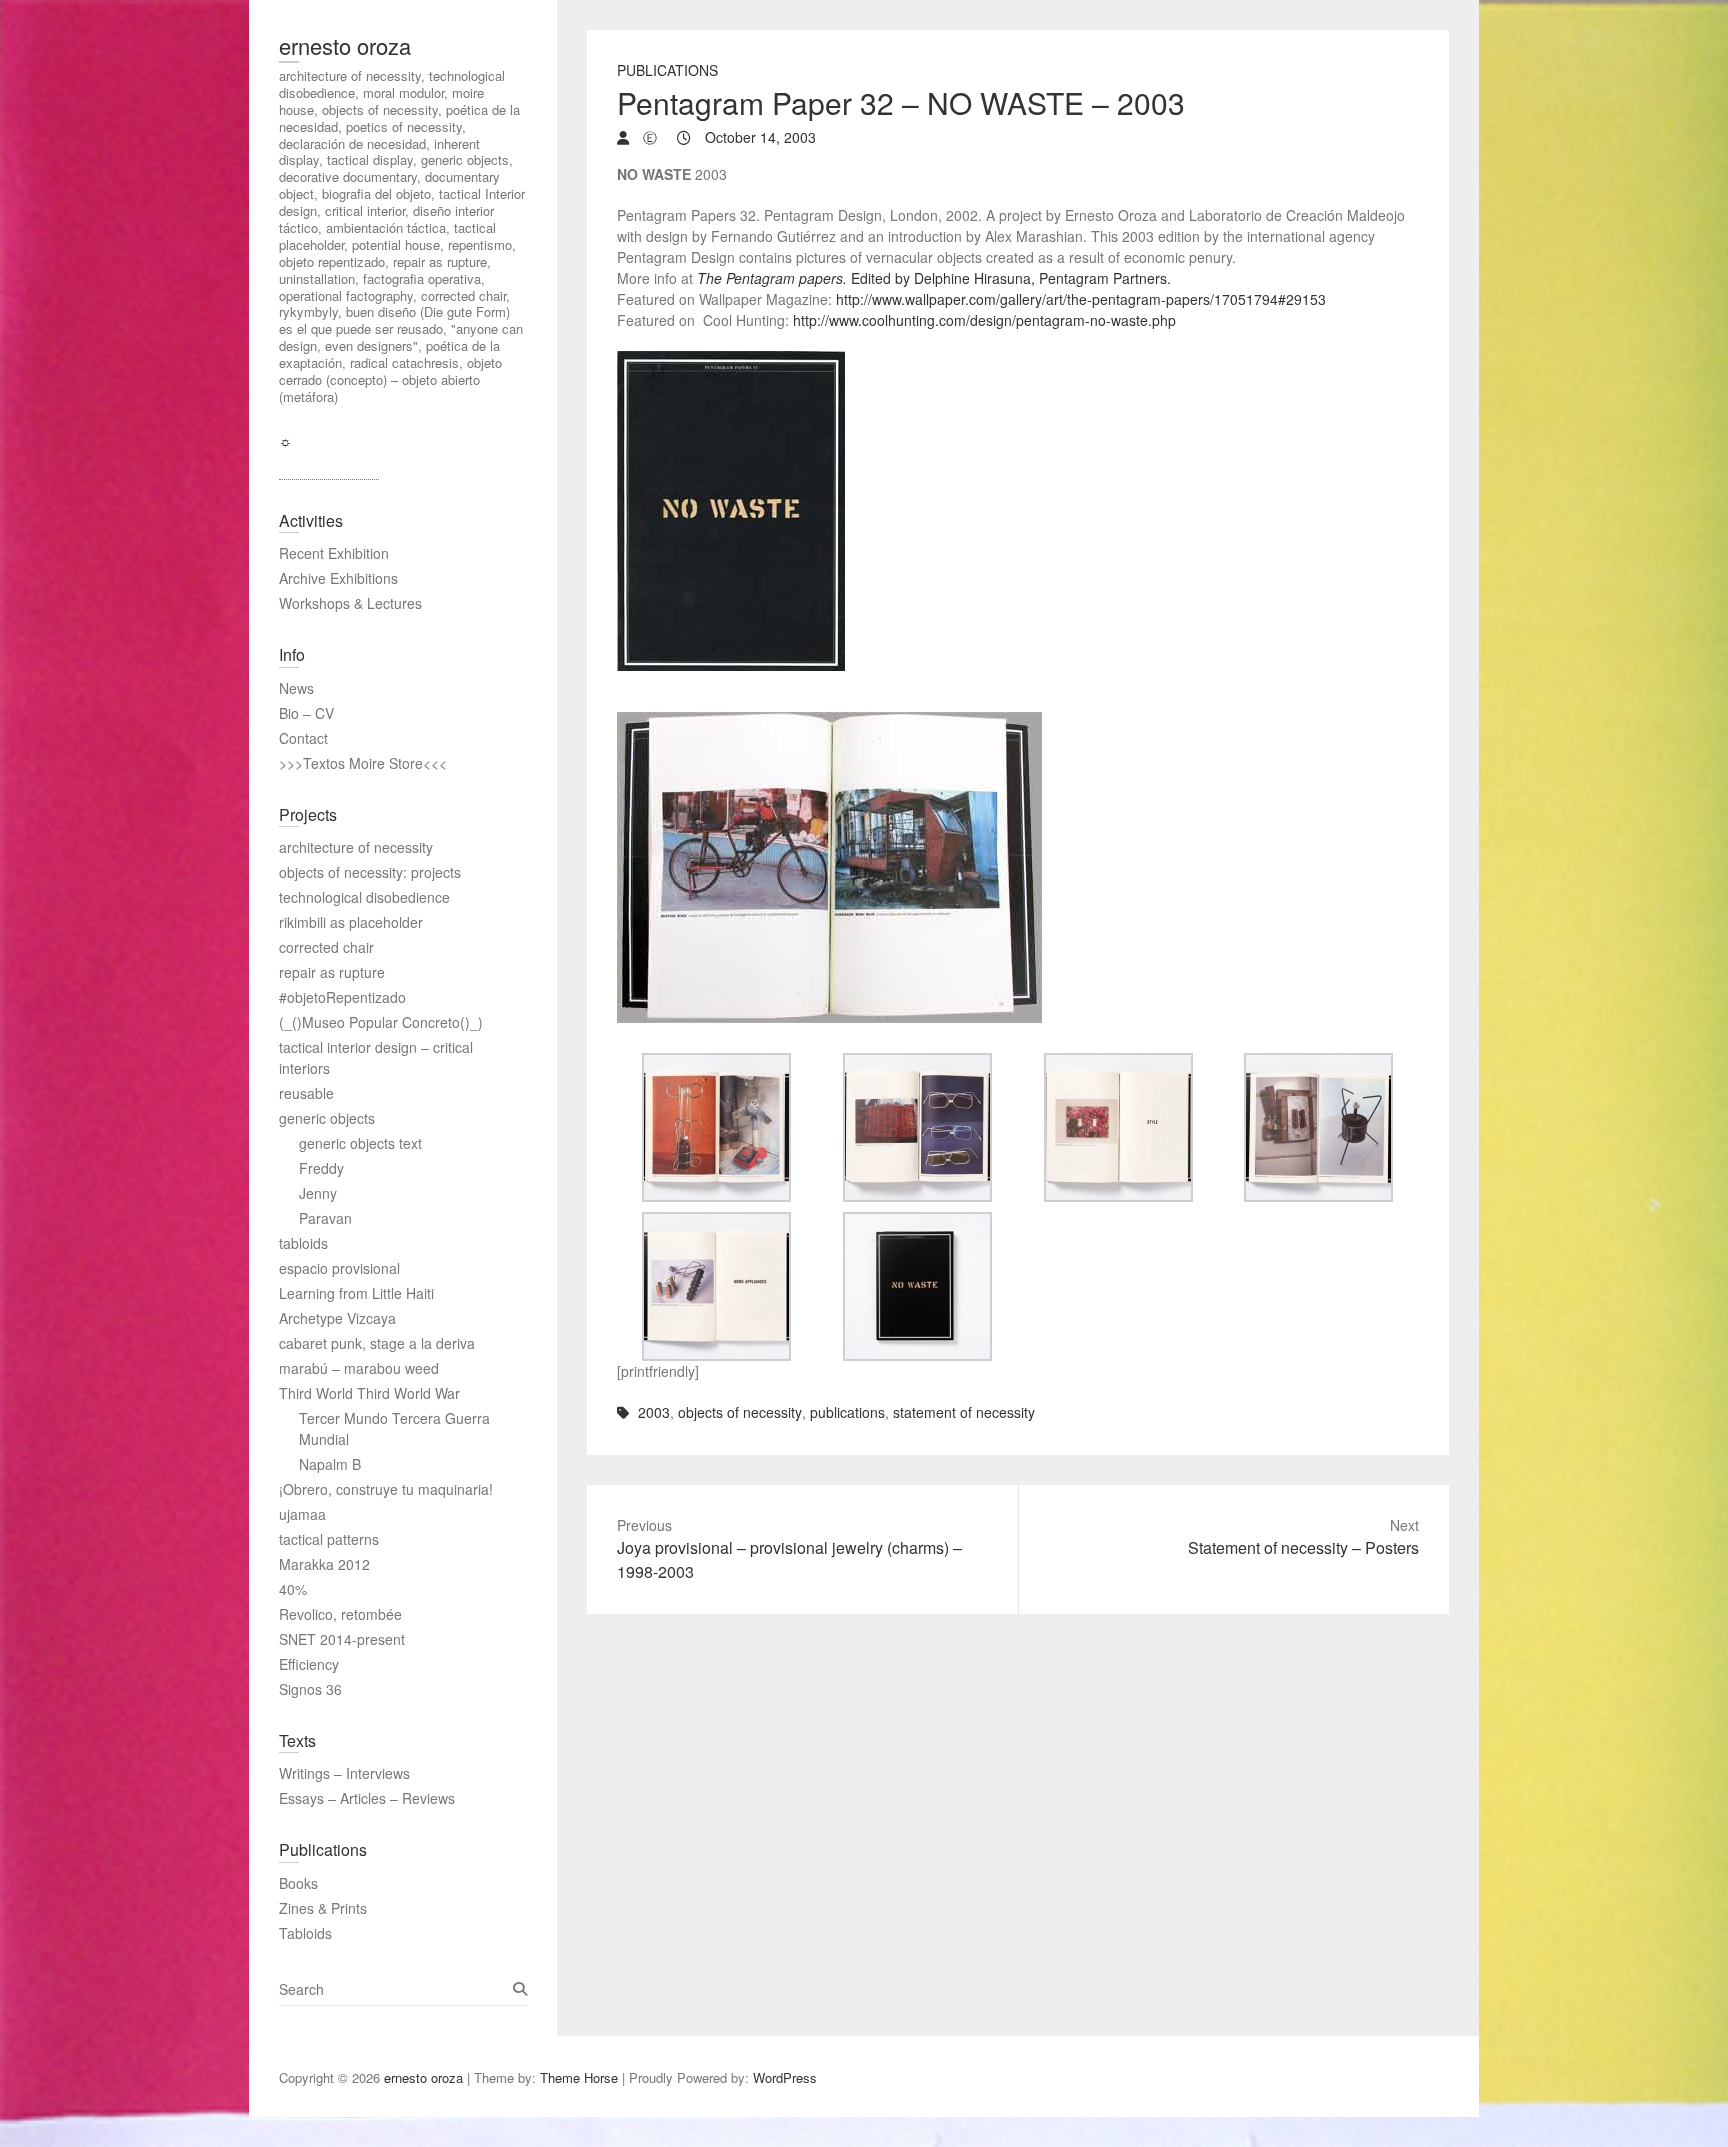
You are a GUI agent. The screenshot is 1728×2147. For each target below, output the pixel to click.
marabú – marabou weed (359, 1368)
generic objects (327, 1118)
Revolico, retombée (340, 1614)
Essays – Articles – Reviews (367, 1798)
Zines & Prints (323, 1908)
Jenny (318, 1193)
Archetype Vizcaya (337, 1318)
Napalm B (330, 1464)
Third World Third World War (369, 1393)
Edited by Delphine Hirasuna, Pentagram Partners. (934, 278)
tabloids (303, 1243)
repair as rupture (332, 972)
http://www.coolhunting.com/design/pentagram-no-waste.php (984, 320)
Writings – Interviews (344, 1773)
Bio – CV (306, 713)
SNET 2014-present (342, 1639)
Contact (303, 738)
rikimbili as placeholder (351, 922)
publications (847, 1412)
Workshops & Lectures (350, 603)
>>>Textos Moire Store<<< (363, 763)
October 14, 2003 (758, 137)
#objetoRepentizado (342, 997)
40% (293, 1589)
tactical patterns (329, 1539)
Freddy (321, 1168)
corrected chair (326, 947)
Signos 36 (310, 1689)
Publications (667, 70)
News (296, 688)
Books (298, 1883)
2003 (654, 1412)
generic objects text (360, 1143)
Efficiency (309, 1664)
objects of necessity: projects (370, 872)
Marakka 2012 (324, 1564)
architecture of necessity (356, 847)
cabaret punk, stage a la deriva (377, 1343)
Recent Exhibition (334, 553)
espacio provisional (339, 1268)
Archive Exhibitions (338, 578)
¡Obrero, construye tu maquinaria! (386, 1489)
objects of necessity (740, 1412)
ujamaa (302, 1514)
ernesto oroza (345, 45)
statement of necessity (964, 1412)
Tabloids (305, 1933)
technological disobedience (364, 897)
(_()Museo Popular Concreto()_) (381, 1022)
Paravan (325, 1218)
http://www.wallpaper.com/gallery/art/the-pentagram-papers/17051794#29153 (1081, 299)
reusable (306, 1093)
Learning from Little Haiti (356, 1293)
